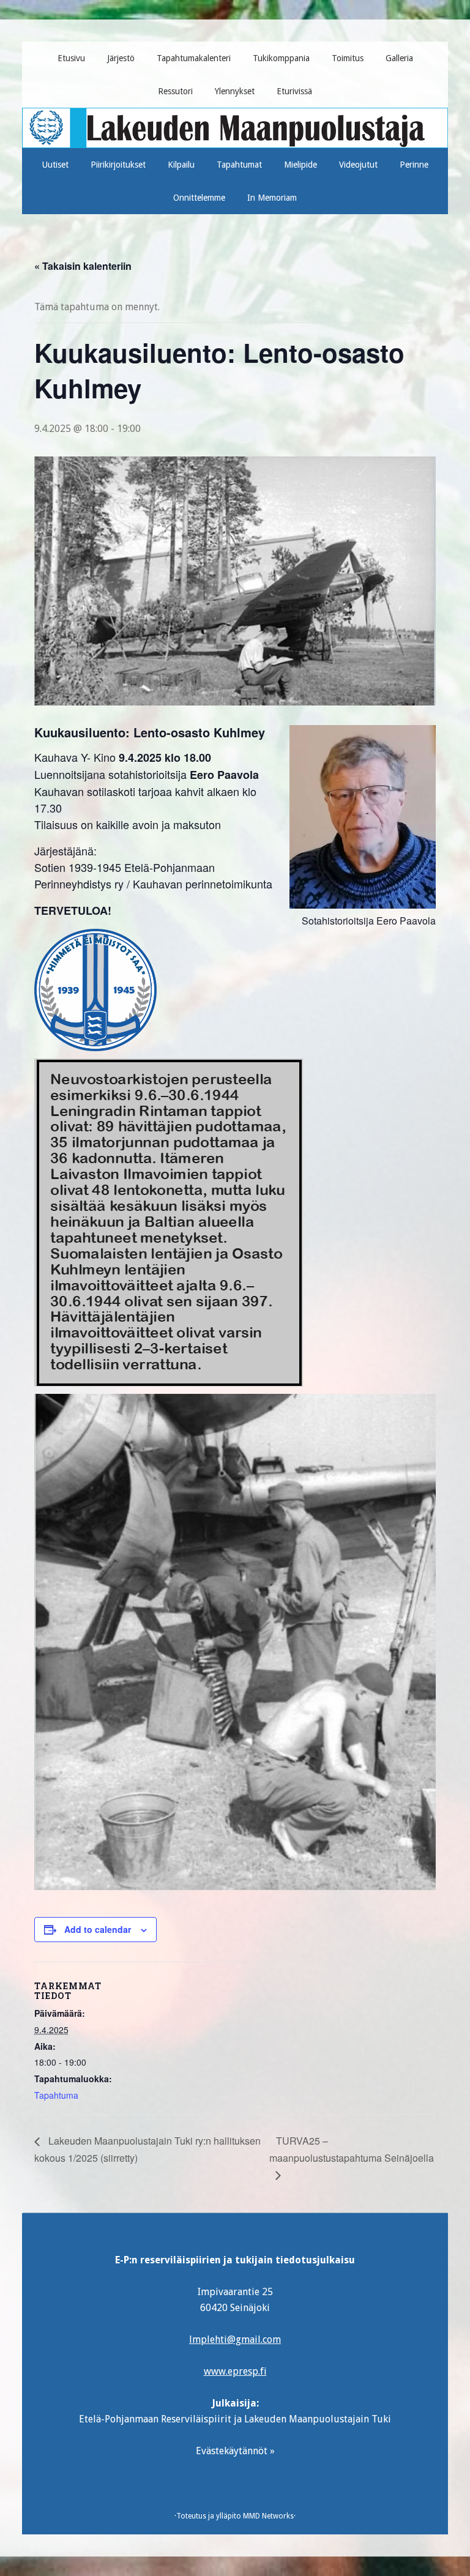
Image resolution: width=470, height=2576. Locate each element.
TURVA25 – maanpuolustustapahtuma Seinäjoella (352, 2149)
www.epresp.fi (235, 2371)
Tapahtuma (56, 2095)
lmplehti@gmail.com (235, 2340)
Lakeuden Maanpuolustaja (235, 123)
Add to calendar (98, 1929)
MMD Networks (268, 2516)
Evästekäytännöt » (235, 2451)
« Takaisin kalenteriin (83, 266)
